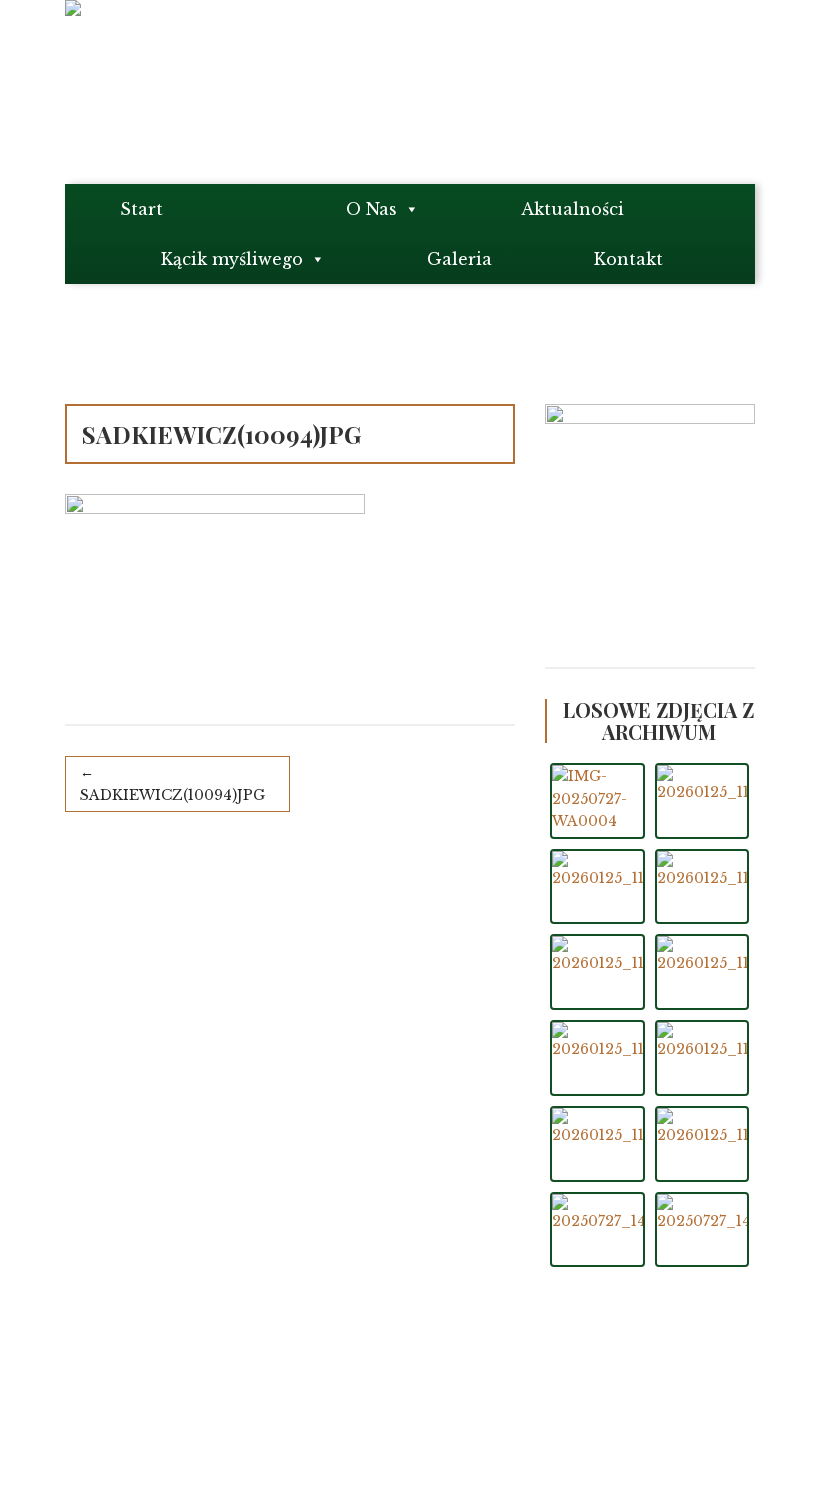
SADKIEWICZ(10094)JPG (172, 795)
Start (141, 209)
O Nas (371, 209)
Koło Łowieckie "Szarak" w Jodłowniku (255, 1406)
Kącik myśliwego (232, 259)
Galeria (459, 259)
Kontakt (628, 259)
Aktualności (572, 209)
